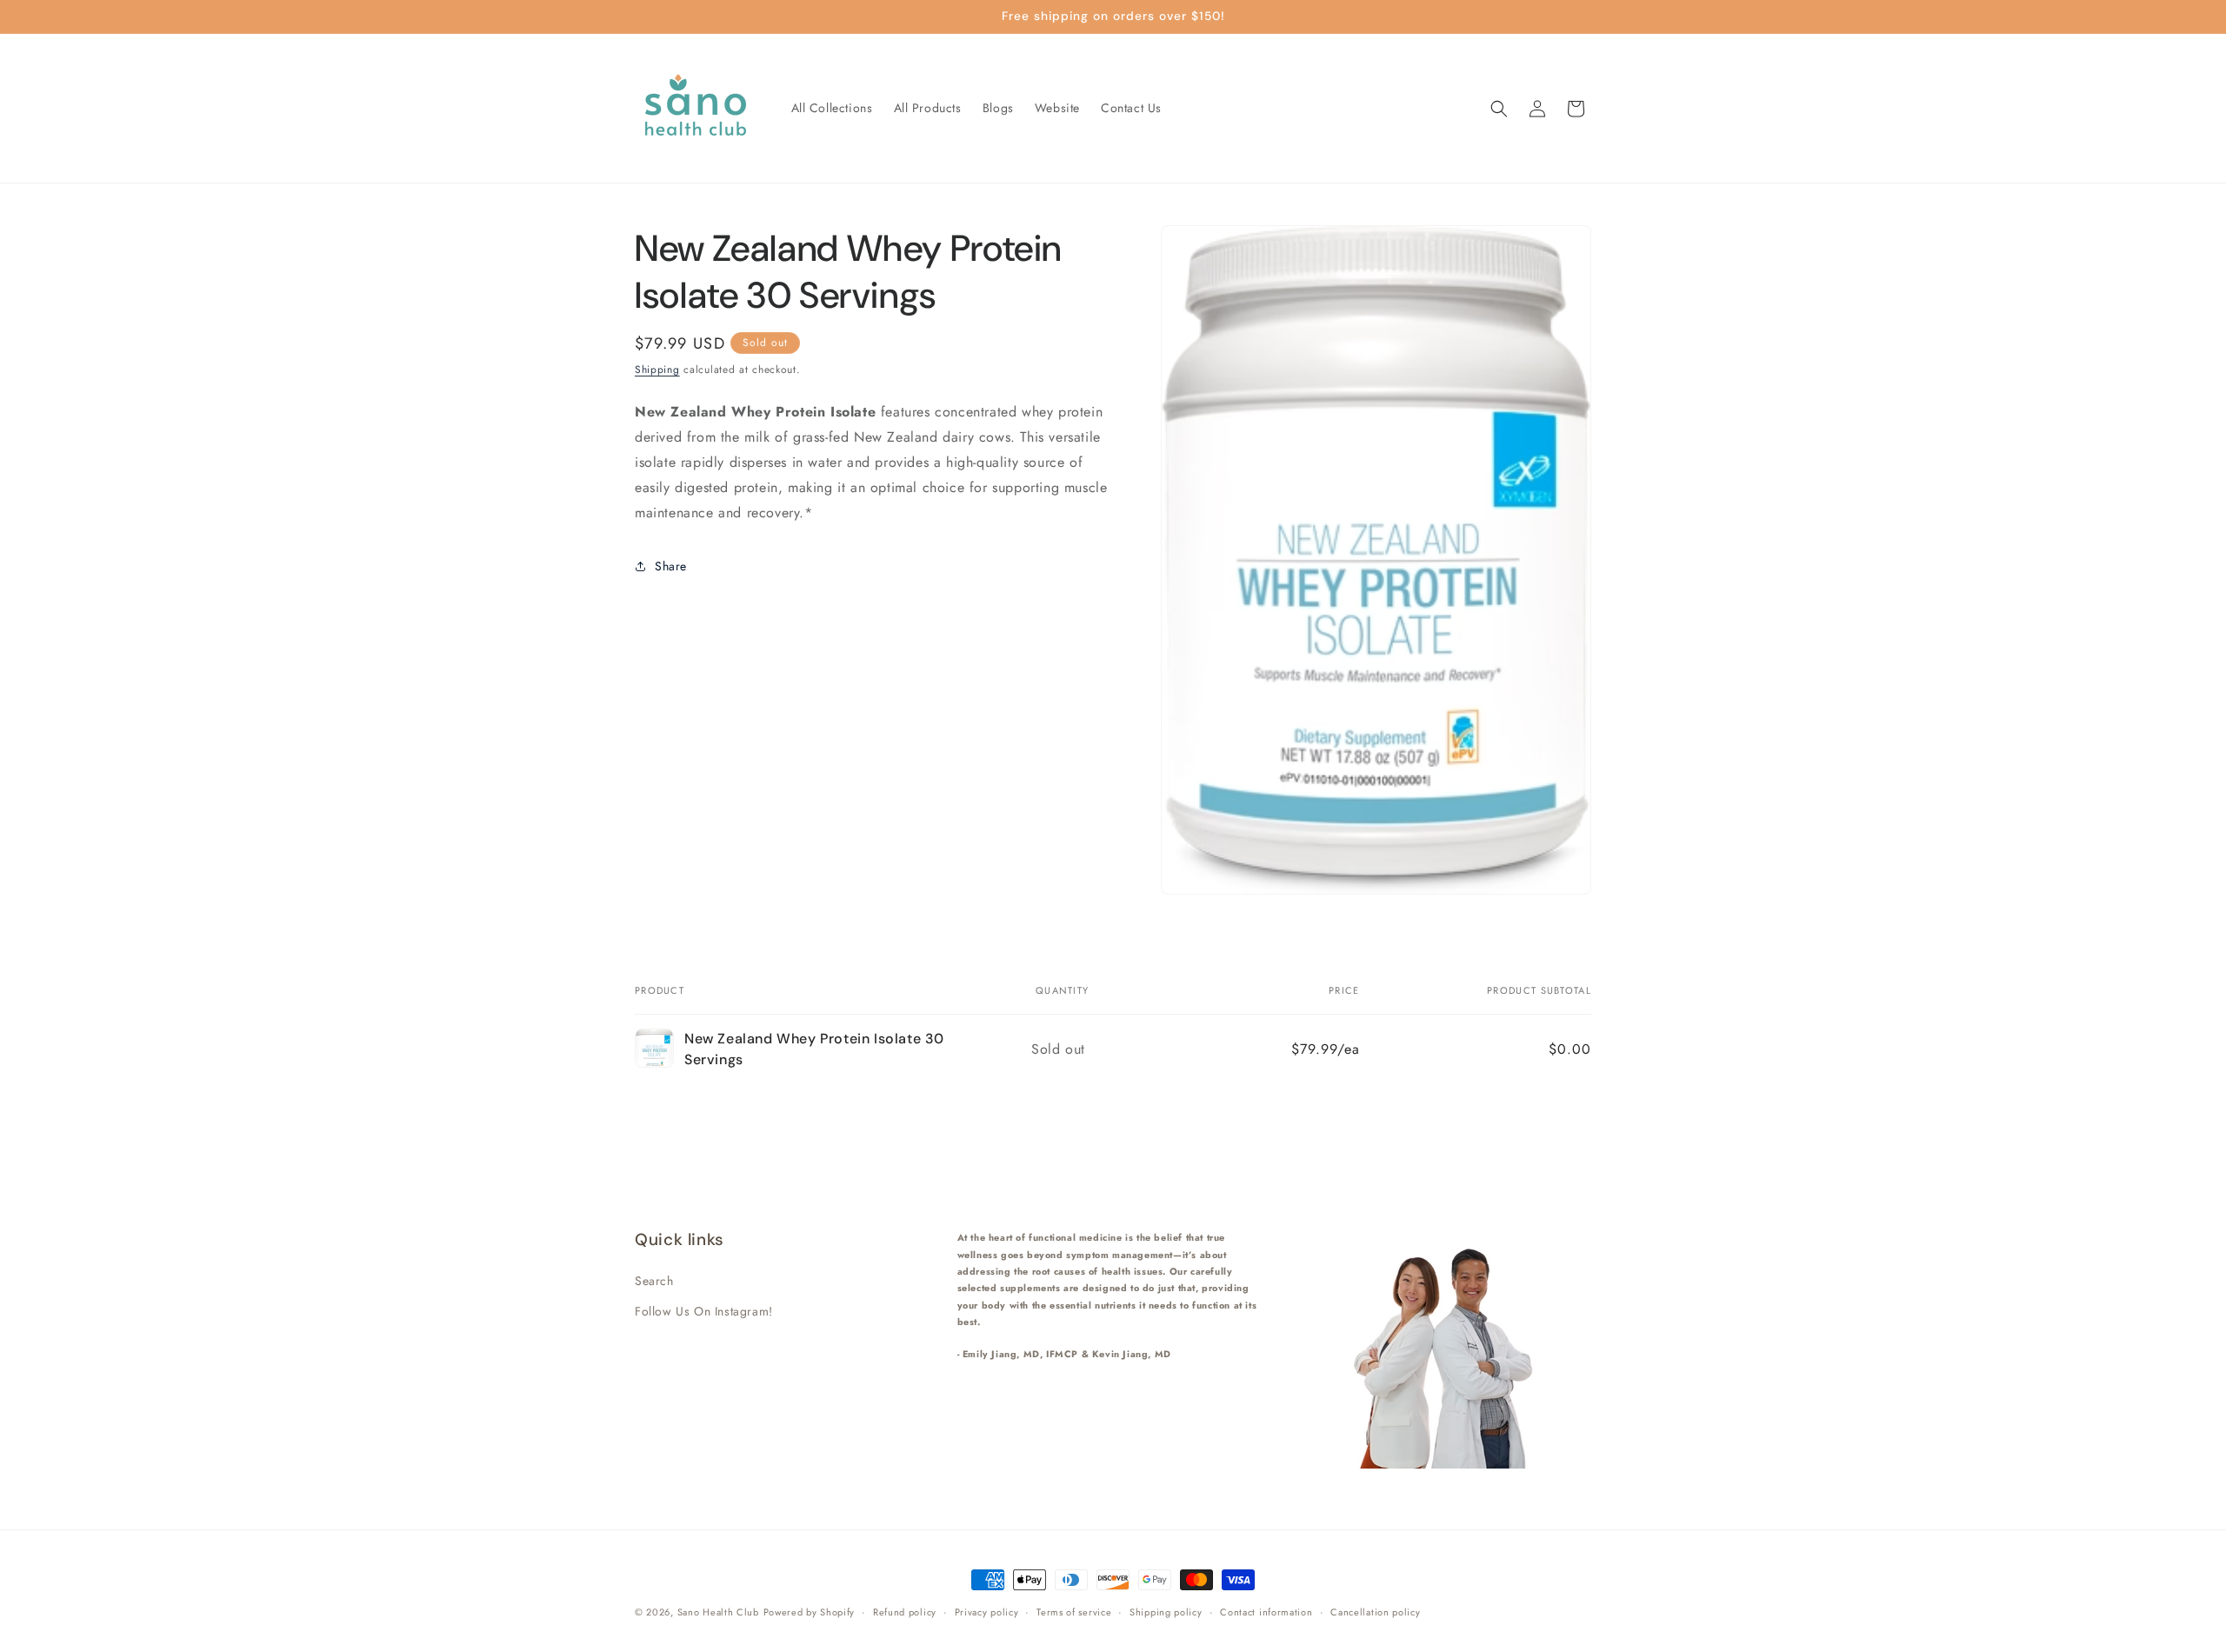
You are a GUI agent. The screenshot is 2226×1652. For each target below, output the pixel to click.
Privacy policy (987, 1611)
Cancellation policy (1375, 1611)
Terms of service (1074, 1611)
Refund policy (905, 1611)
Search (654, 1280)
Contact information (1266, 1611)
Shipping (657, 370)
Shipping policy (1166, 1611)
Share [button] (671, 566)
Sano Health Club (718, 1612)
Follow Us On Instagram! (704, 1310)
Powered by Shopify (810, 1612)
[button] (1499, 109)
